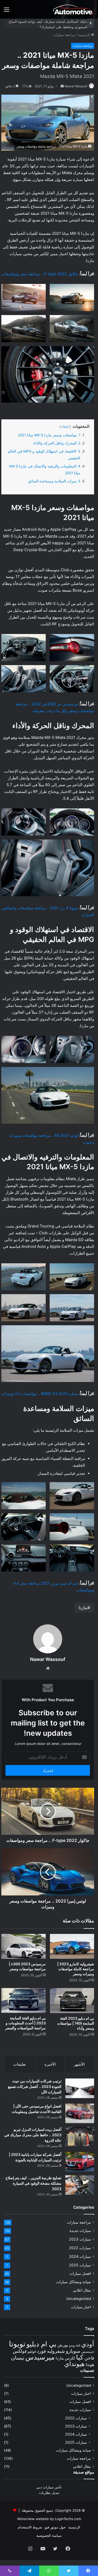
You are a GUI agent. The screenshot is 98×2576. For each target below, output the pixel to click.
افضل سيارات (80, 2274)
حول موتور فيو (55, 2527)
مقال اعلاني (82, 2290)
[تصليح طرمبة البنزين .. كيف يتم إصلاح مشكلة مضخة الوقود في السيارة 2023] (80, 2185)
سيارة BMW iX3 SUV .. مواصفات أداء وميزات (40, 1394)
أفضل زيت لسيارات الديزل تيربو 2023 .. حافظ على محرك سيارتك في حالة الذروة (33, 2135)
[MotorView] (73, 9)
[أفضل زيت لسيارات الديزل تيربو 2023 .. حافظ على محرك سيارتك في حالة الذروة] (80, 2137)
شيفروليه (56, 2351)
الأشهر (79, 2064)
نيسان (18, 2358)
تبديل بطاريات (49, 2493)
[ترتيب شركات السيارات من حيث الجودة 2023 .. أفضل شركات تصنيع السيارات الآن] (80, 2088)
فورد (41, 2351)
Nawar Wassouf (76, 86)
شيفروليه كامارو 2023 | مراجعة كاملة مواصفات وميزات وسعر (76, 1969)
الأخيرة (50, 2064)
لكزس (70, 2358)
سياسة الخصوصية (49, 2535)
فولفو (32, 2351)
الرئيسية (84, 35)
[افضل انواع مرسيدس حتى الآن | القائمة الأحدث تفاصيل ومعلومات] (80, 2113)
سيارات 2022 (80, 2248)
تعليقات (20, 2064)
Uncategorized (79, 2299)
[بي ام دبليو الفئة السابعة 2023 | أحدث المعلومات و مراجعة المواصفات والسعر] (24, 2000)
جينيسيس (88, 2352)
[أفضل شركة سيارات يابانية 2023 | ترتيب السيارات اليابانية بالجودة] (80, 2162)
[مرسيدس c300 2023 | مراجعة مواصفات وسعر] (24, 1946)
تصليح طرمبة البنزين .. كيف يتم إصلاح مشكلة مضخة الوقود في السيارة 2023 (33, 2183)
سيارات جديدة (80, 2231)
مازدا (83, 1608)
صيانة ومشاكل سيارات (74, 2282)
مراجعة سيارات (64, 35)
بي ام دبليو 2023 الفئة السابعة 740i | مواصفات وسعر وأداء (76, 2023)
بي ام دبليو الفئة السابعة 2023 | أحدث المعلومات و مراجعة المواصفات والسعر (25, 2023)
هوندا (90, 2365)
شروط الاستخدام (30, 2527)
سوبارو (73, 2351)
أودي (88, 2344)
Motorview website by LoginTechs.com (49, 2519)
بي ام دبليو (41, 2344)
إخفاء (65, 427)
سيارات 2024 (80, 2256)
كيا (80, 2357)
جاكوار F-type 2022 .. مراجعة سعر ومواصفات (40, 274)
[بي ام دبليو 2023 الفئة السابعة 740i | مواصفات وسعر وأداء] (72, 2001)
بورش (63, 2345)
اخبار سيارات (81, 2307)
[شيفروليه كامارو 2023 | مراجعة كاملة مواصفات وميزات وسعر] (72, 1946)
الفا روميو (75, 2346)
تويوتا (17, 2344)
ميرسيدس (40, 2357)
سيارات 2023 (80, 2239)
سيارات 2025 (80, 2265)
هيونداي (74, 2364)
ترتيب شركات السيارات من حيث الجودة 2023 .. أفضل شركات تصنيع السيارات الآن (35, 2086)
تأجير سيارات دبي (49, 2487)
